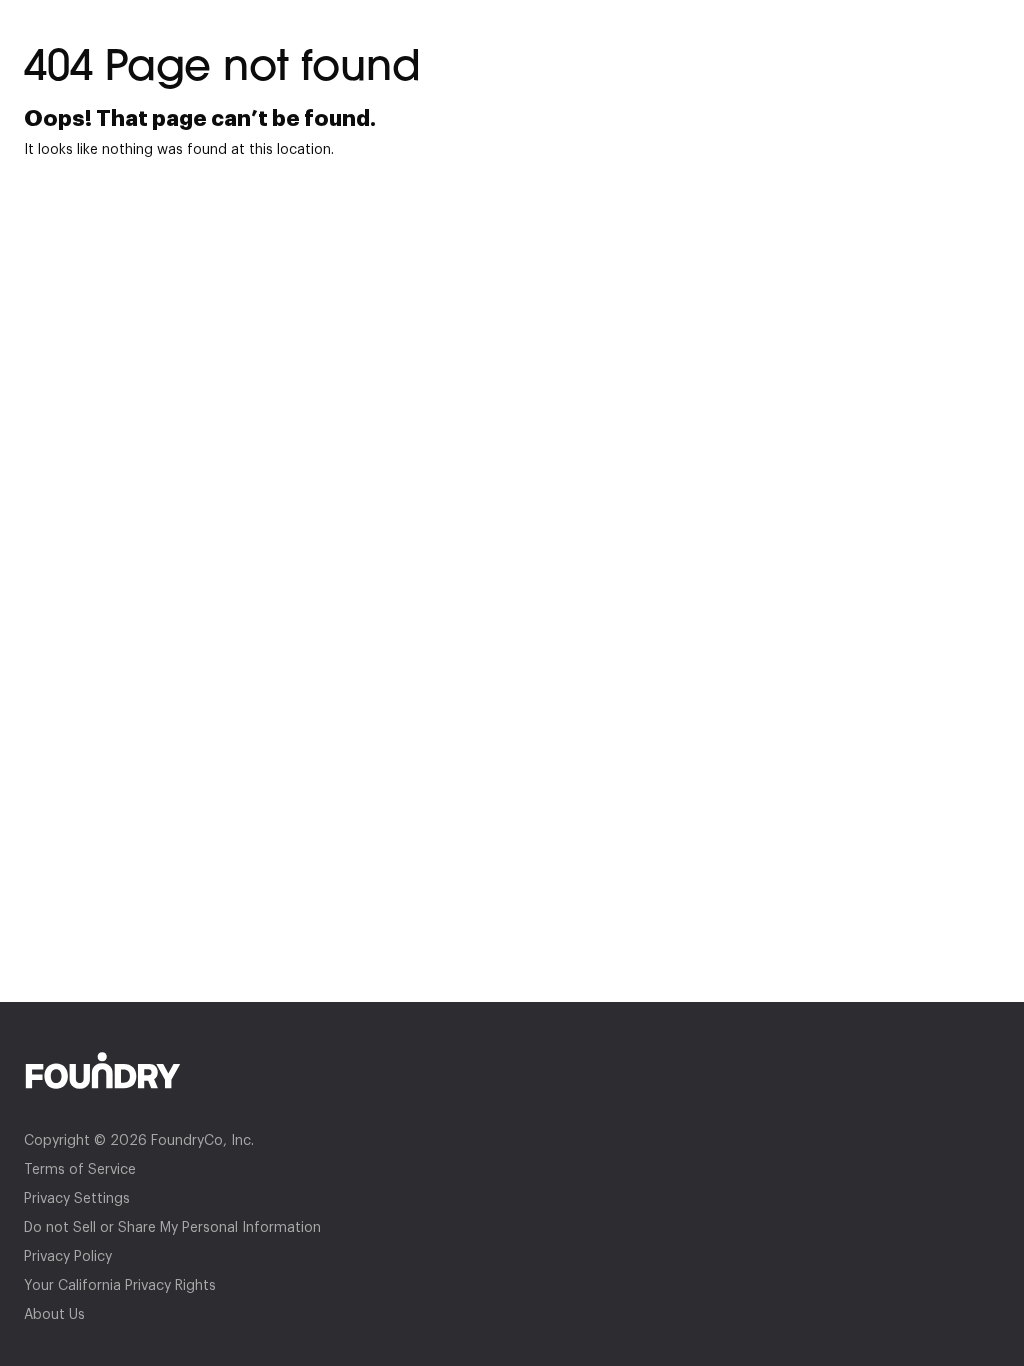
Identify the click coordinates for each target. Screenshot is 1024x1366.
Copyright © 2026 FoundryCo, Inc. (139, 1141)
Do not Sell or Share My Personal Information (172, 1228)
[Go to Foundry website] (512, 1070)
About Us (54, 1315)
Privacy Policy (68, 1257)
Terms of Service (80, 1170)
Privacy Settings (77, 1199)
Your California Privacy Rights (120, 1286)
